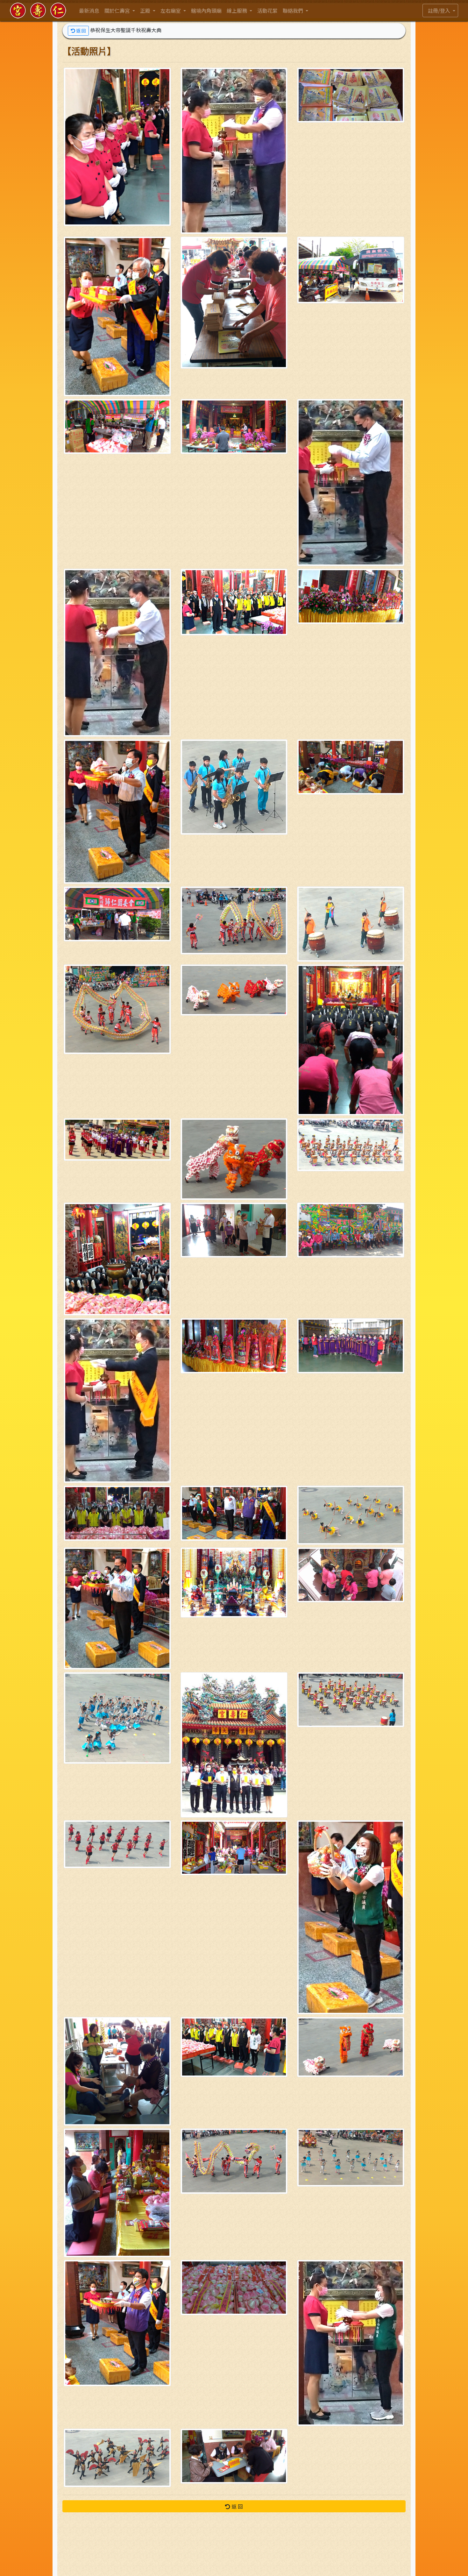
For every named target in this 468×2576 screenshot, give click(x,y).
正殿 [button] (146, 11)
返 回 (81, 31)
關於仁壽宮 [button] (118, 11)
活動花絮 (267, 11)
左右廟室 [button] (171, 11)
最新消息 (89, 11)
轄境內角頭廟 (206, 11)
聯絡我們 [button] (294, 11)
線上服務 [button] (238, 11)
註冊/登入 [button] (440, 11)
